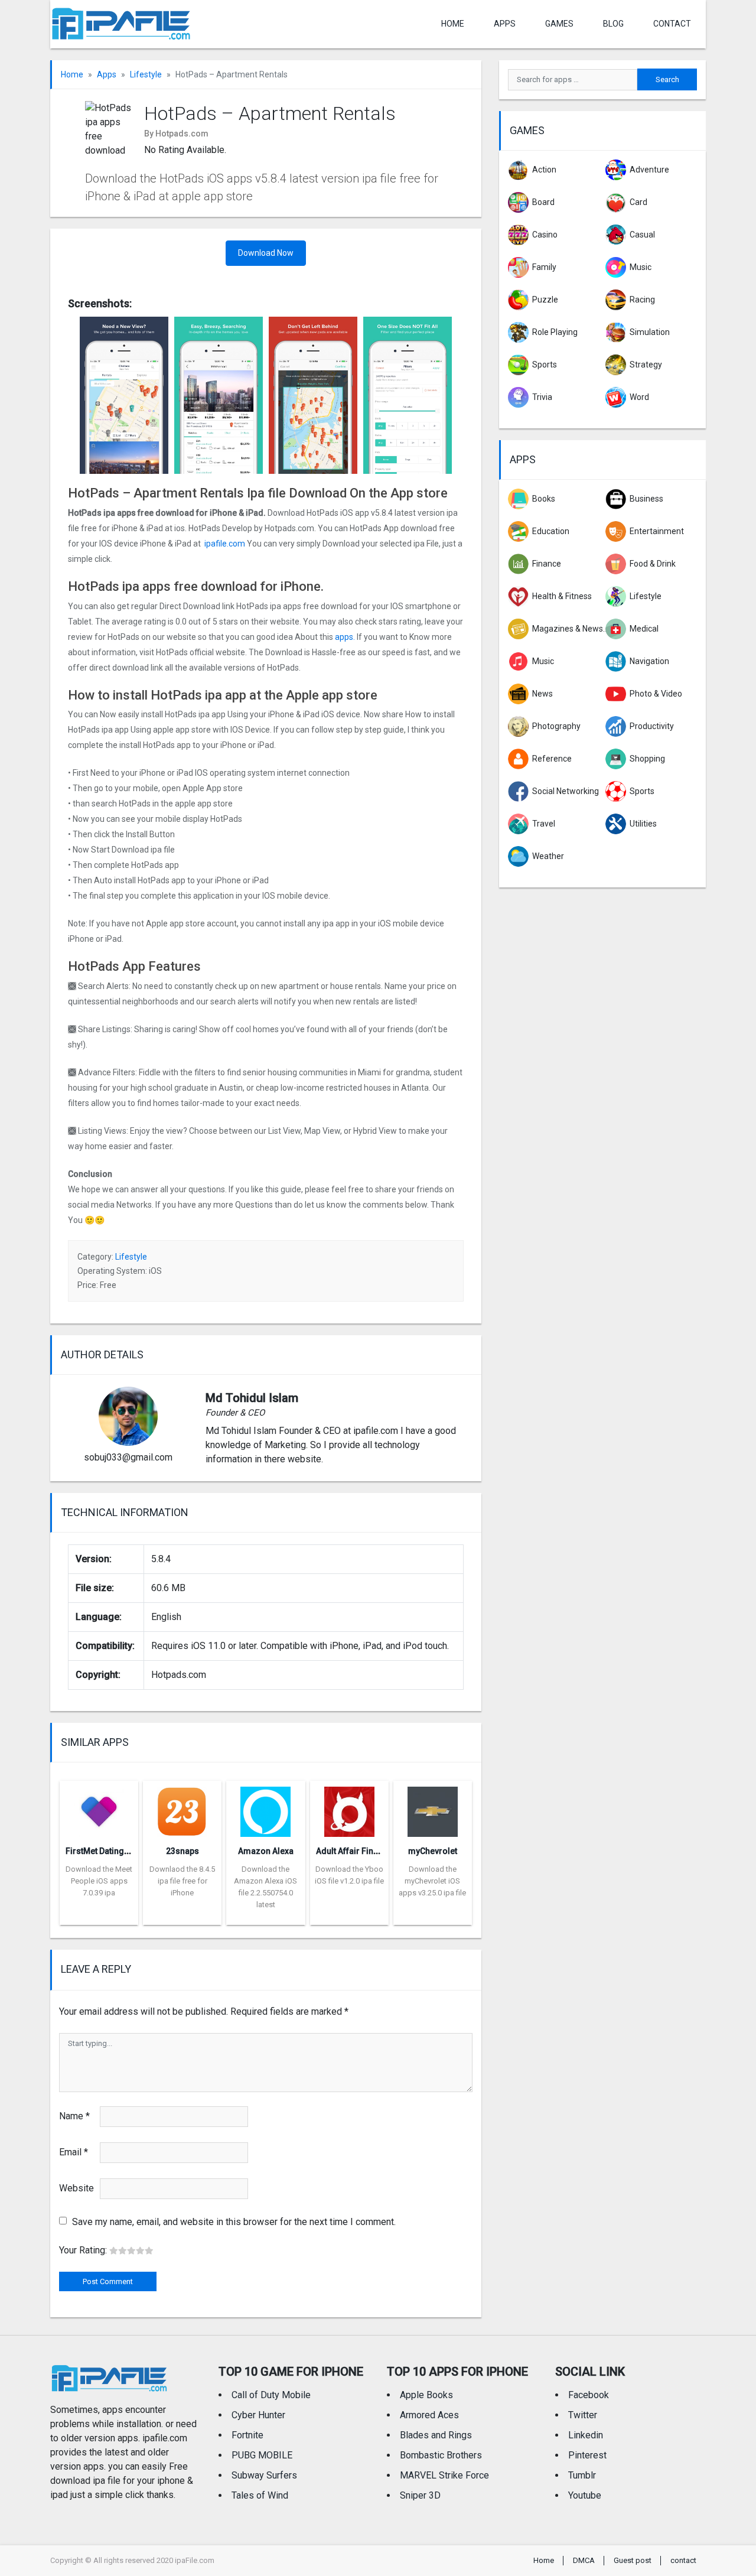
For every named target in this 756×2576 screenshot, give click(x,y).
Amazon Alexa (266, 1851)
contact (672, 24)
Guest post (633, 2560)
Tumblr (582, 2475)
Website (76, 2188)
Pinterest (587, 2455)
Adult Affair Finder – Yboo (366, 1851)
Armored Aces (429, 2415)
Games (559, 24)
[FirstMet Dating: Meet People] (99, 1808)
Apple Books (426, 2395)
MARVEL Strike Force (444, 2475)
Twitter (583, 2415)
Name (74, 2116)
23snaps (183, 1851)
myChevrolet (433, 1851)
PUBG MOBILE (262, 2455)
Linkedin (586, 2435)
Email (74, 2152)
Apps (107, 74)
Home (453, 24)
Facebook (589, 2395)
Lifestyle (146, 74)
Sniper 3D (420, 2495)
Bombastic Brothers (441, 2455)
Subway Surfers (264, 2475)
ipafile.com (225, 544)
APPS (505, 24)
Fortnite (247, 2435)
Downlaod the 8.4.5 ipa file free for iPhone (182, 1881)
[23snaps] (182, 1808)
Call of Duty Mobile (271, 2395)
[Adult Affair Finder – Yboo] (349, 1808)
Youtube (585, 2495)
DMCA (584, 2560)
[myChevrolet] (433, 1808)
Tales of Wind (260, 2495)
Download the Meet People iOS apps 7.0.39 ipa (99, 1881)
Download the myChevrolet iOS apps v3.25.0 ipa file (432, 1881)
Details (99, 1916)
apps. (345, 637)
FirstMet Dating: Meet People (121, 1851)
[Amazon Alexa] (265, 1808)
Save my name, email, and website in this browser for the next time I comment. (234, 2222)
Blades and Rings (436, 2435)
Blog (613, 24)
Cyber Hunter (258, 2415)
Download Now (266, 253)
